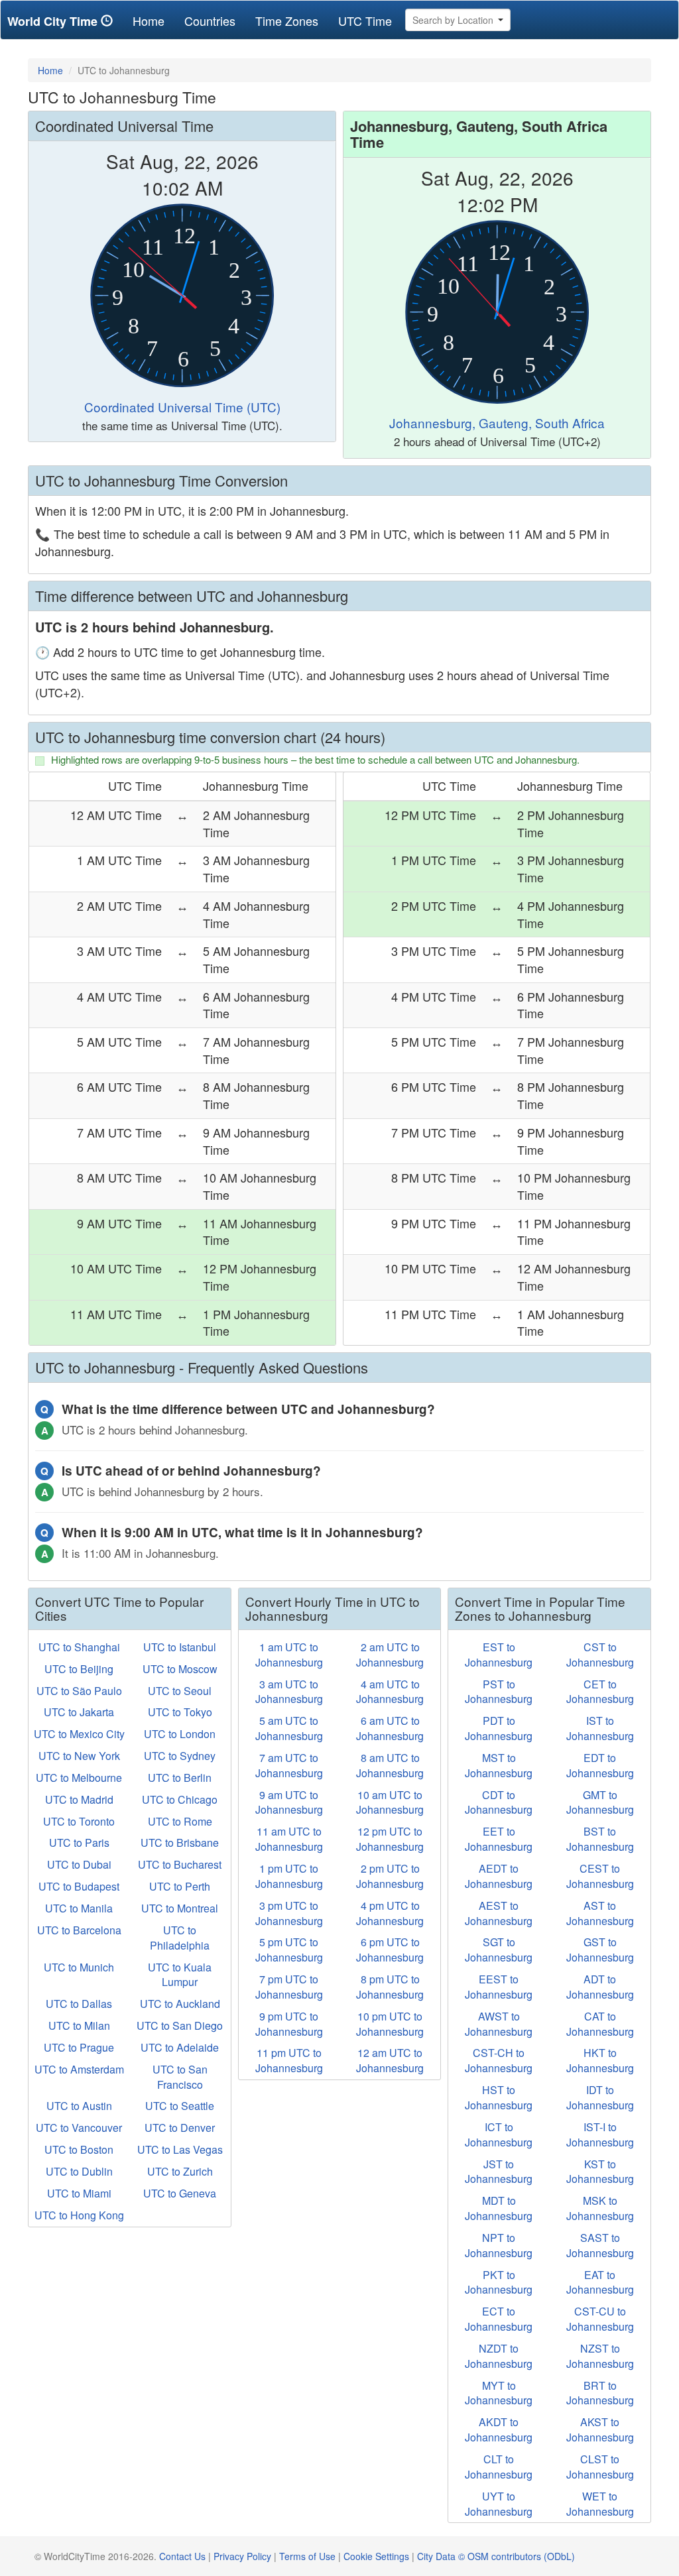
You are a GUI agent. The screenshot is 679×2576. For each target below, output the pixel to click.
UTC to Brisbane (180, 1843)
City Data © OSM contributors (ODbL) (496, 2556)
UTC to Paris (79, 1843)
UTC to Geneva (180, 2193)
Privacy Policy (242, 2556)
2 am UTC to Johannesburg (390, 1655)
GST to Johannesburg (600, 1950)
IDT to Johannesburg (600, 2097)
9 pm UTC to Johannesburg (289, 2024)
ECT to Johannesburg (499, 2319)
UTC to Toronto (79, 1821)
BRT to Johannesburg (600, 2393)
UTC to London (180, 1734)
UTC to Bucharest (180, 1864)
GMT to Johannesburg (600, 1802)
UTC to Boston (79, 2149)
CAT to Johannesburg (600, 2024)
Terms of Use (307, 2556)
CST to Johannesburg (600, 1655)
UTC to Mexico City (79, 1734)
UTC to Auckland (180, 2004)
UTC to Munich (79, 1967)
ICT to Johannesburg (499, 2135)
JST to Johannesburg (499, 2172)
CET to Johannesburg (600, 1692)
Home (154, 20)
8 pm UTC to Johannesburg (390, 1987)
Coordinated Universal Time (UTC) (182, 407)
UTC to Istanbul (180, 1647)
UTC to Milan (79, 2025)
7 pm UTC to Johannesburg (289, 1987)
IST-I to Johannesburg (600, 2135)
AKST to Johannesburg (600, 2430)
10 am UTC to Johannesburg (390, 1802)
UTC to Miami (79, 2193)
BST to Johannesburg (600, 1839)
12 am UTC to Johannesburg (390, 2060)
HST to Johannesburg (499, 2097)
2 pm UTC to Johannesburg (390, 1876)
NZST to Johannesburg (600, 2356)
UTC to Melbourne (79, 1778)
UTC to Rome (180, 1821)
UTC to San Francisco (180, 2077)
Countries (210, 21)
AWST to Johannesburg (499, 2024)
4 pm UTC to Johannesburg (390, 1913)
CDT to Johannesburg (499, 1802)
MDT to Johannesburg (499, 2208)
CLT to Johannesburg (499, 2467)
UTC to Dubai (79, 1864)
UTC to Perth (180, 1886)
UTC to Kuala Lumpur (180, 1975)
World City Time (54, 21)
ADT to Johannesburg (600, 1987)
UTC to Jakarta (79, 1712)
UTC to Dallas (79, 2004)
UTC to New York (79, 1756)
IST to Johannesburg (600, 1728)
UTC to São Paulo (79, 1691)
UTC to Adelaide (180, 2047)
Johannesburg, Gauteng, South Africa (497, 423)
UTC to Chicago (180, 1799)
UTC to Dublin (79, 2171)
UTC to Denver (180, 2128)
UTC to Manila (79, 1908)
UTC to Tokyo (180, 1712)
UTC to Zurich (180, 2171)
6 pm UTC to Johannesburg (390, 1950)
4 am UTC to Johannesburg (390, 1692)
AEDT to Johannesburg (499, 1876)
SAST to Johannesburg (600, 2245)
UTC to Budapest (79, 1886)
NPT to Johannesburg (499, 2245)
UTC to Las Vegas (180, 2149)
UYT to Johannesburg (499, 2504)
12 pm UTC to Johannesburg (390, 1839)
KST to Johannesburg (600, 2172)
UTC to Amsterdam (79, 2069)
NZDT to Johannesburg (499, 2356)
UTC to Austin (79, 2106)
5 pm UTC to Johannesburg (289, 1950)
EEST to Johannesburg (499, 1987)
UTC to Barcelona (79, 1930)
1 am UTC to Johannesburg (289, 1655)
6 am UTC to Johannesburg (390, 1728)
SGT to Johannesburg (499, 1950)
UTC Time (365, 21)
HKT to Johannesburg (600, 2060)
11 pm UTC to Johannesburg (289, 2060)
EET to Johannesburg (499, 1839)
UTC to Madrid (79, 1799)
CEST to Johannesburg (600, 1876)
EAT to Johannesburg (600, 2282)
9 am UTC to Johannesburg (289, 1802)
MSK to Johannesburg (600, 2208)
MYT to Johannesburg (499, 2393)
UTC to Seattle (180, 2106)
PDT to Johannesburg (499, 1728)
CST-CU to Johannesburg (600, 2319)
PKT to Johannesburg (499, 2282)
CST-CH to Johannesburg (499, 2060)
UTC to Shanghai (79, 1647)
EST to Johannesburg (499, 1655)
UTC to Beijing (79, 1669)
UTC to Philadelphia (180, 1938)
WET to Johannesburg (600, 2504)
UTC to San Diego (180, 2025)
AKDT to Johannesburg (499, 2430)
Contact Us (182, 2556)
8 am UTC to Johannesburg (390, 1765)
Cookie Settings (376, 2556)
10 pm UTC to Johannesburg (390, 2024)
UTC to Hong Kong (79, 2215)
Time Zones (287, 21)
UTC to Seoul (180, 1691)
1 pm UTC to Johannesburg (289, 1876)
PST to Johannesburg (499, 1692)
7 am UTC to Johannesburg (289, 1765)
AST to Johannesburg (600, 1913)
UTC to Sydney (180, 1756)
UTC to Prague (79, 2047)
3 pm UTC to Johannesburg (289, 1913)
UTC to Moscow (180, 1669)
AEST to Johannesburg (499, 1913)
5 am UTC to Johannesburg (289, 1728)
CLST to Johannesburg (600, 2467)
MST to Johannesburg (499, 1765)
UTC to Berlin (180, 1778)
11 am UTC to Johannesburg (289, 1839)
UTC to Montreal (180, 1908)
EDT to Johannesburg (600, 1765)
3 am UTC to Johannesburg (289, 1692)
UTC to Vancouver (79, 2128)
